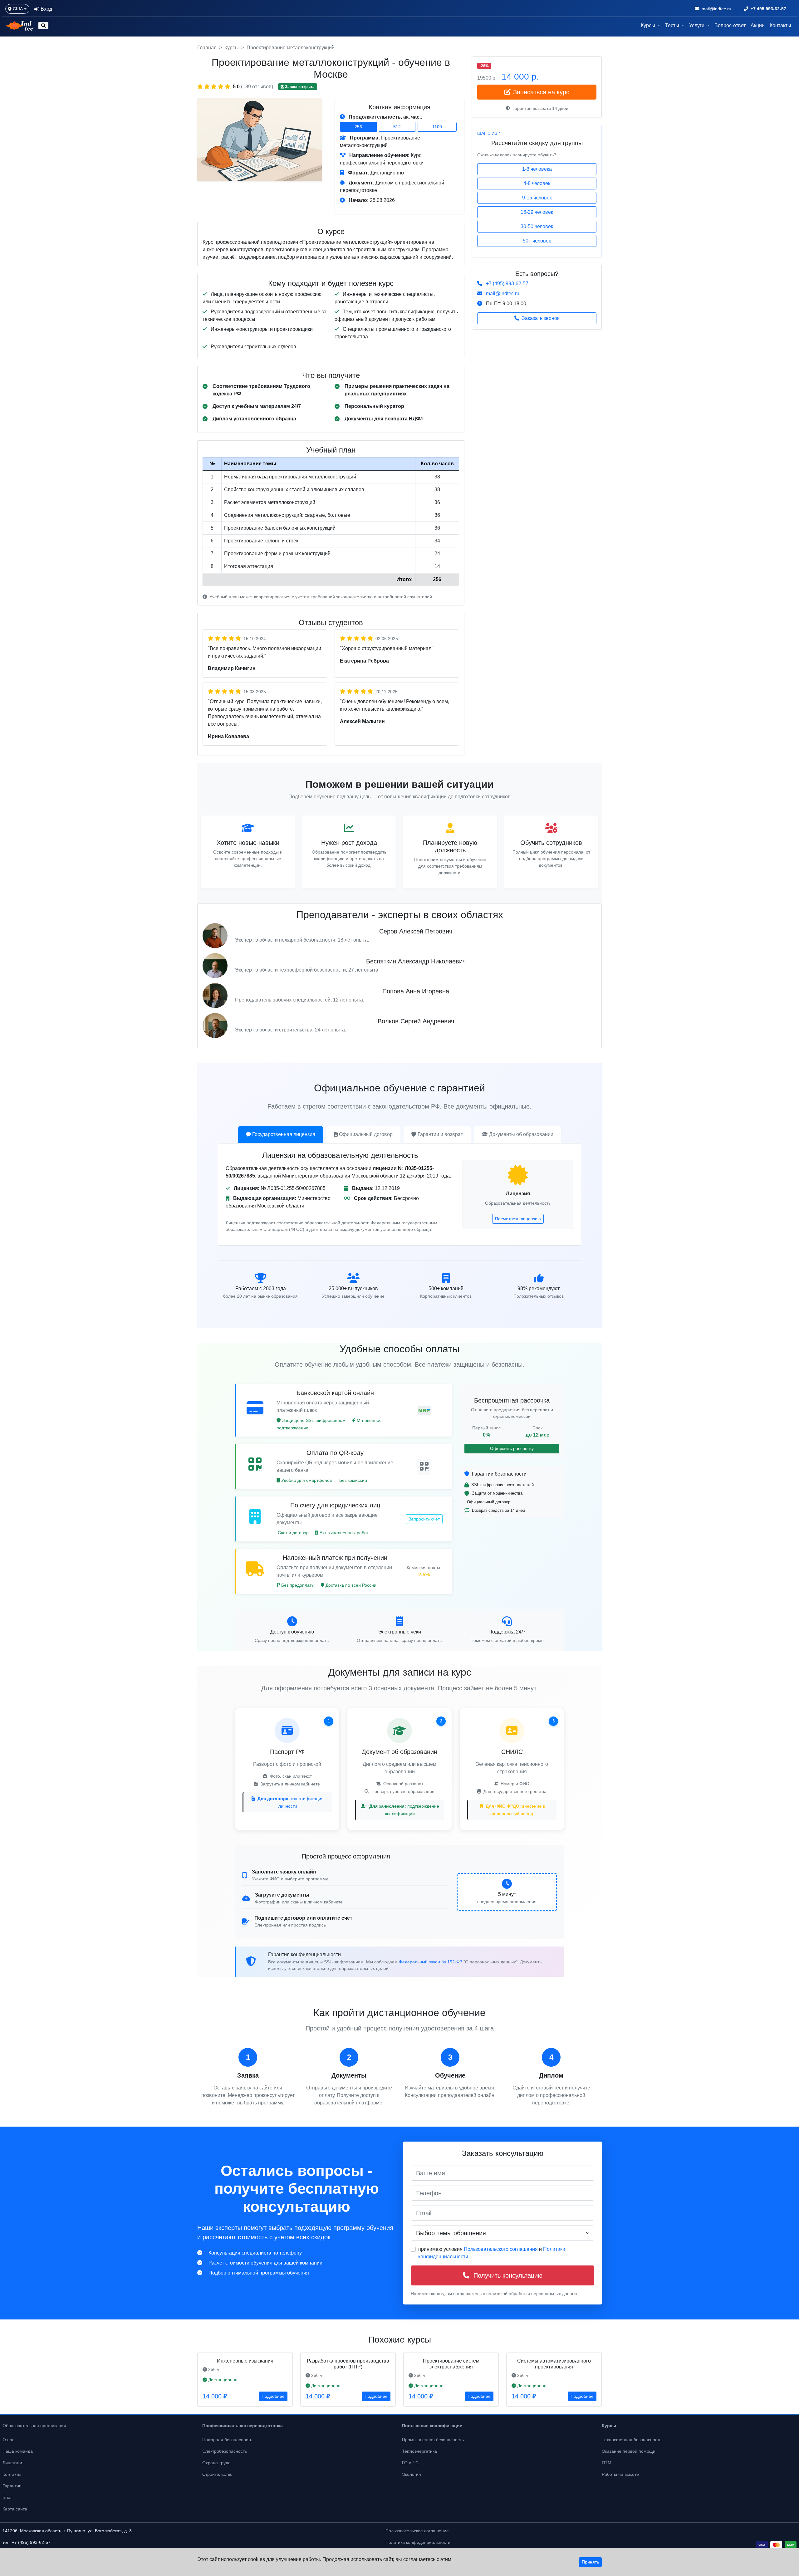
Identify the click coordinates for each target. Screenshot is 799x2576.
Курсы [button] (649, 25)
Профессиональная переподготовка (243, 2426)
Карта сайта (15, 2509)
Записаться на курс (541, 92)
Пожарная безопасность (227, 2440)
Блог (7, 2497)
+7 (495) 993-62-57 (507, 284)
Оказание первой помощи (629, 2451)
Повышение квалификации (432, 2426)
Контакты (780, 25)
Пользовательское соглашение (417, 2531)
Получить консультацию (507, 2275)
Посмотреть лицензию (518, 1219)
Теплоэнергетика (419, 2451)
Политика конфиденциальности (418, 2542)
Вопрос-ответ (730, 25)
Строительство (217, 2474)
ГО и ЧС (410, 2463)
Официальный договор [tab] (366, 1134)
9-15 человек (537, 198)
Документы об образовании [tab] (521, 1134)
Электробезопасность (225, 2451)
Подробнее (273, 2396)
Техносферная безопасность (632, 2440)
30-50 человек (537, 226)
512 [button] (397, 127)
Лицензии (12, 2463)
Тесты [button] (673, 25)
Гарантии (12, 2486)
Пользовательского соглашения (501, 2249)
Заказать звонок (541, 318)
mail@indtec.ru (503, 294)
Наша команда (18, 2451)
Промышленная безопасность (433, 2440)
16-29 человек (537, 212)
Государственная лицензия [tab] (284, 1134)
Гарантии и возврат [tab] (440, 1134)
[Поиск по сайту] (43, 26)
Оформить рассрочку (512, 1448)
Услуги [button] (697, 25)
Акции (758, 25)
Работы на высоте (620, 2474)
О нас (8, 2440)
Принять (590, 2562)
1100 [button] (437, 127)
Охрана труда (216, 2463)
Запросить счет (424, 1519)
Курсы (232, 48)
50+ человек (537, 241)
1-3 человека (537, 169)
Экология (412, 2474)
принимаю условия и (492, 2253)
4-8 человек (537, 183)
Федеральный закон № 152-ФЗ (431, 1962)
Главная (207, 48)
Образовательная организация (34, 2426)
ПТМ (607, 2463)
